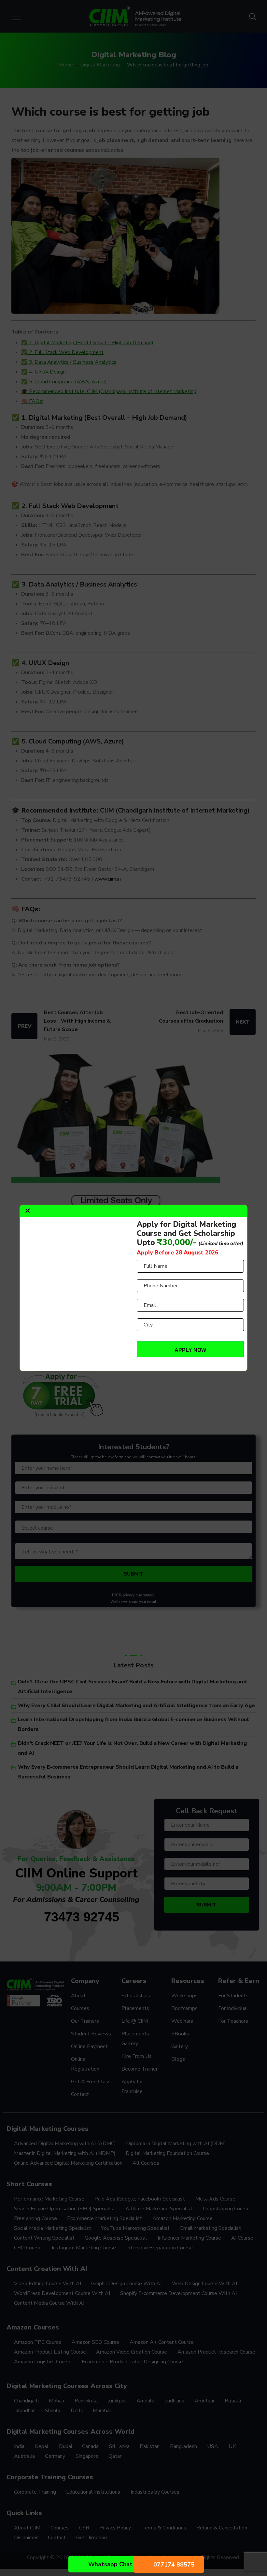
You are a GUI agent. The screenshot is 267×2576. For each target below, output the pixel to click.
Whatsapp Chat (110, 2564)
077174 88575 (174, 2565)
